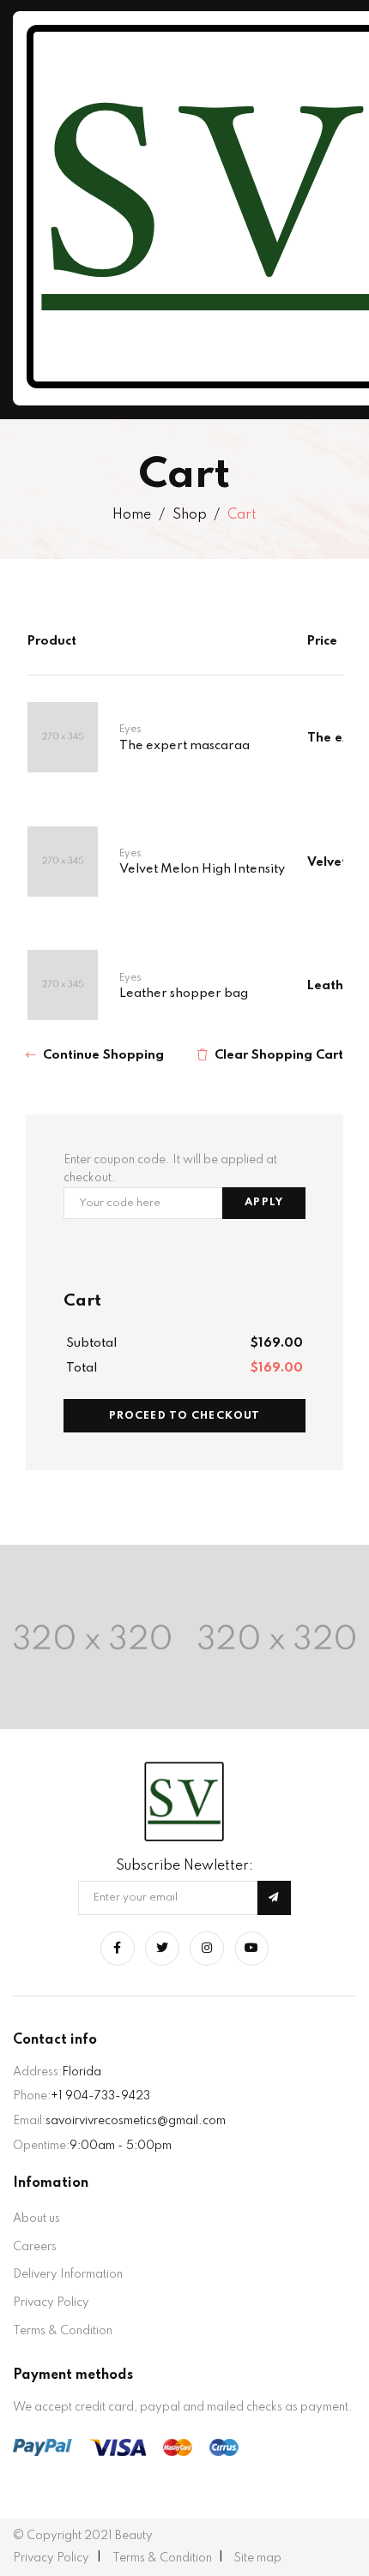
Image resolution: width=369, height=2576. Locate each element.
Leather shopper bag (184, 994)
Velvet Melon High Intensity (202, 869)
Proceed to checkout (185, 1416)
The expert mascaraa (184, 746)
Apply (264, 1202)
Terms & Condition (63, 2331)
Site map (258, 2558)
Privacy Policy (51, 2303)
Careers (35, 2247)
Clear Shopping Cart (279, 1055)
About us (36, 2219)
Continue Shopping (103, 1055)
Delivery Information (68, 2274)
